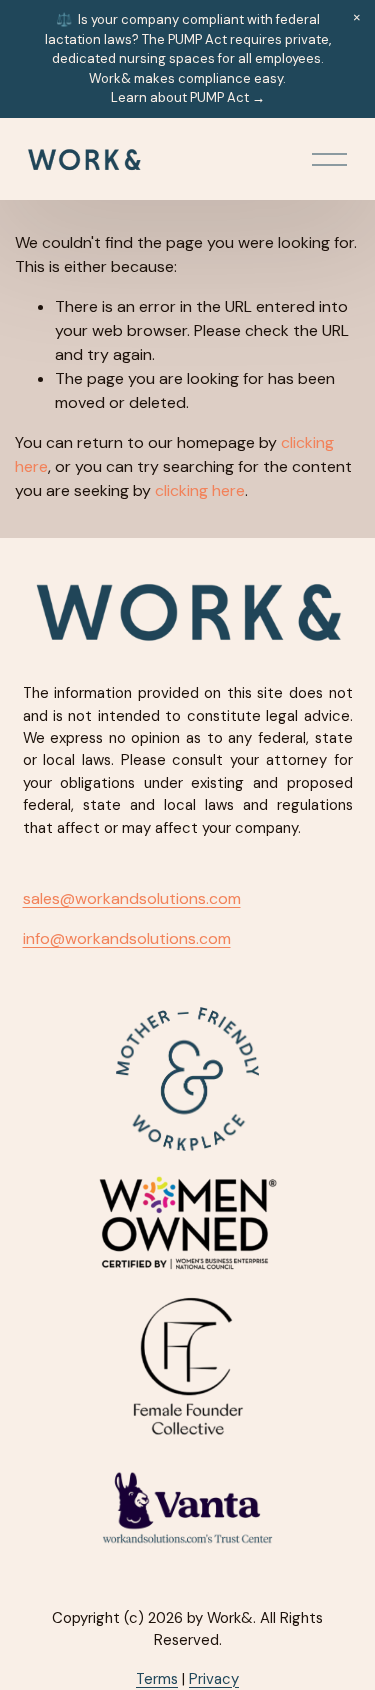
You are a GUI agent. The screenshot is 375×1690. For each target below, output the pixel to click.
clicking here (200, 490)
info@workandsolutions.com (127, 938)
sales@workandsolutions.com (132, 898)
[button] (357, 18)
